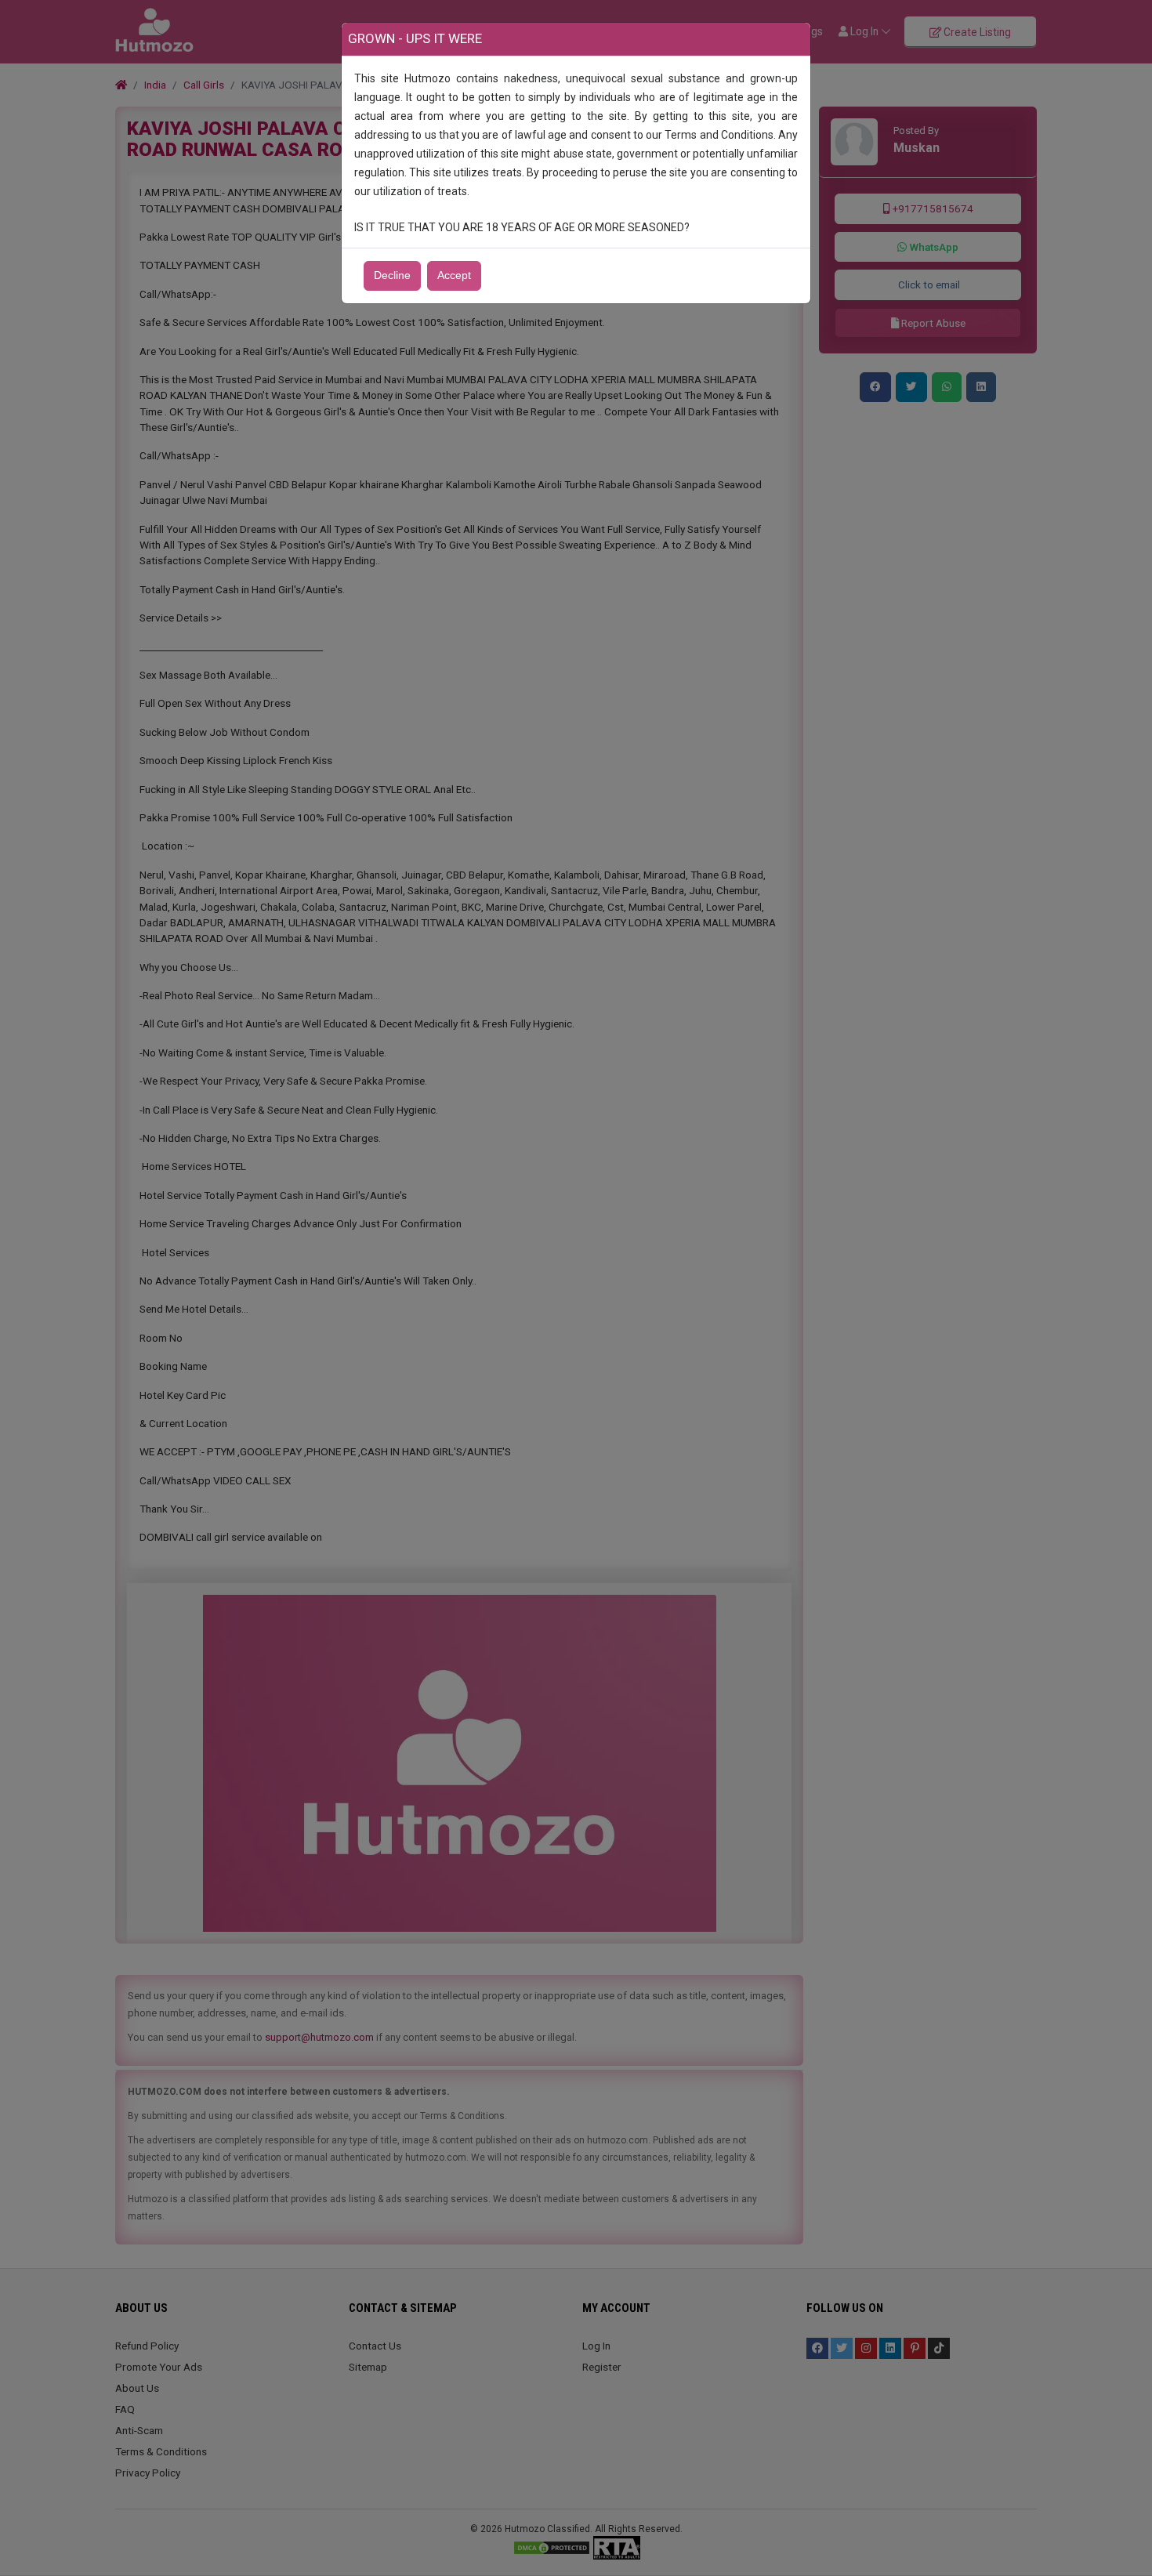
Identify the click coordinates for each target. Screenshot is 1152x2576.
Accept (454, 275)
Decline (392, 275)
